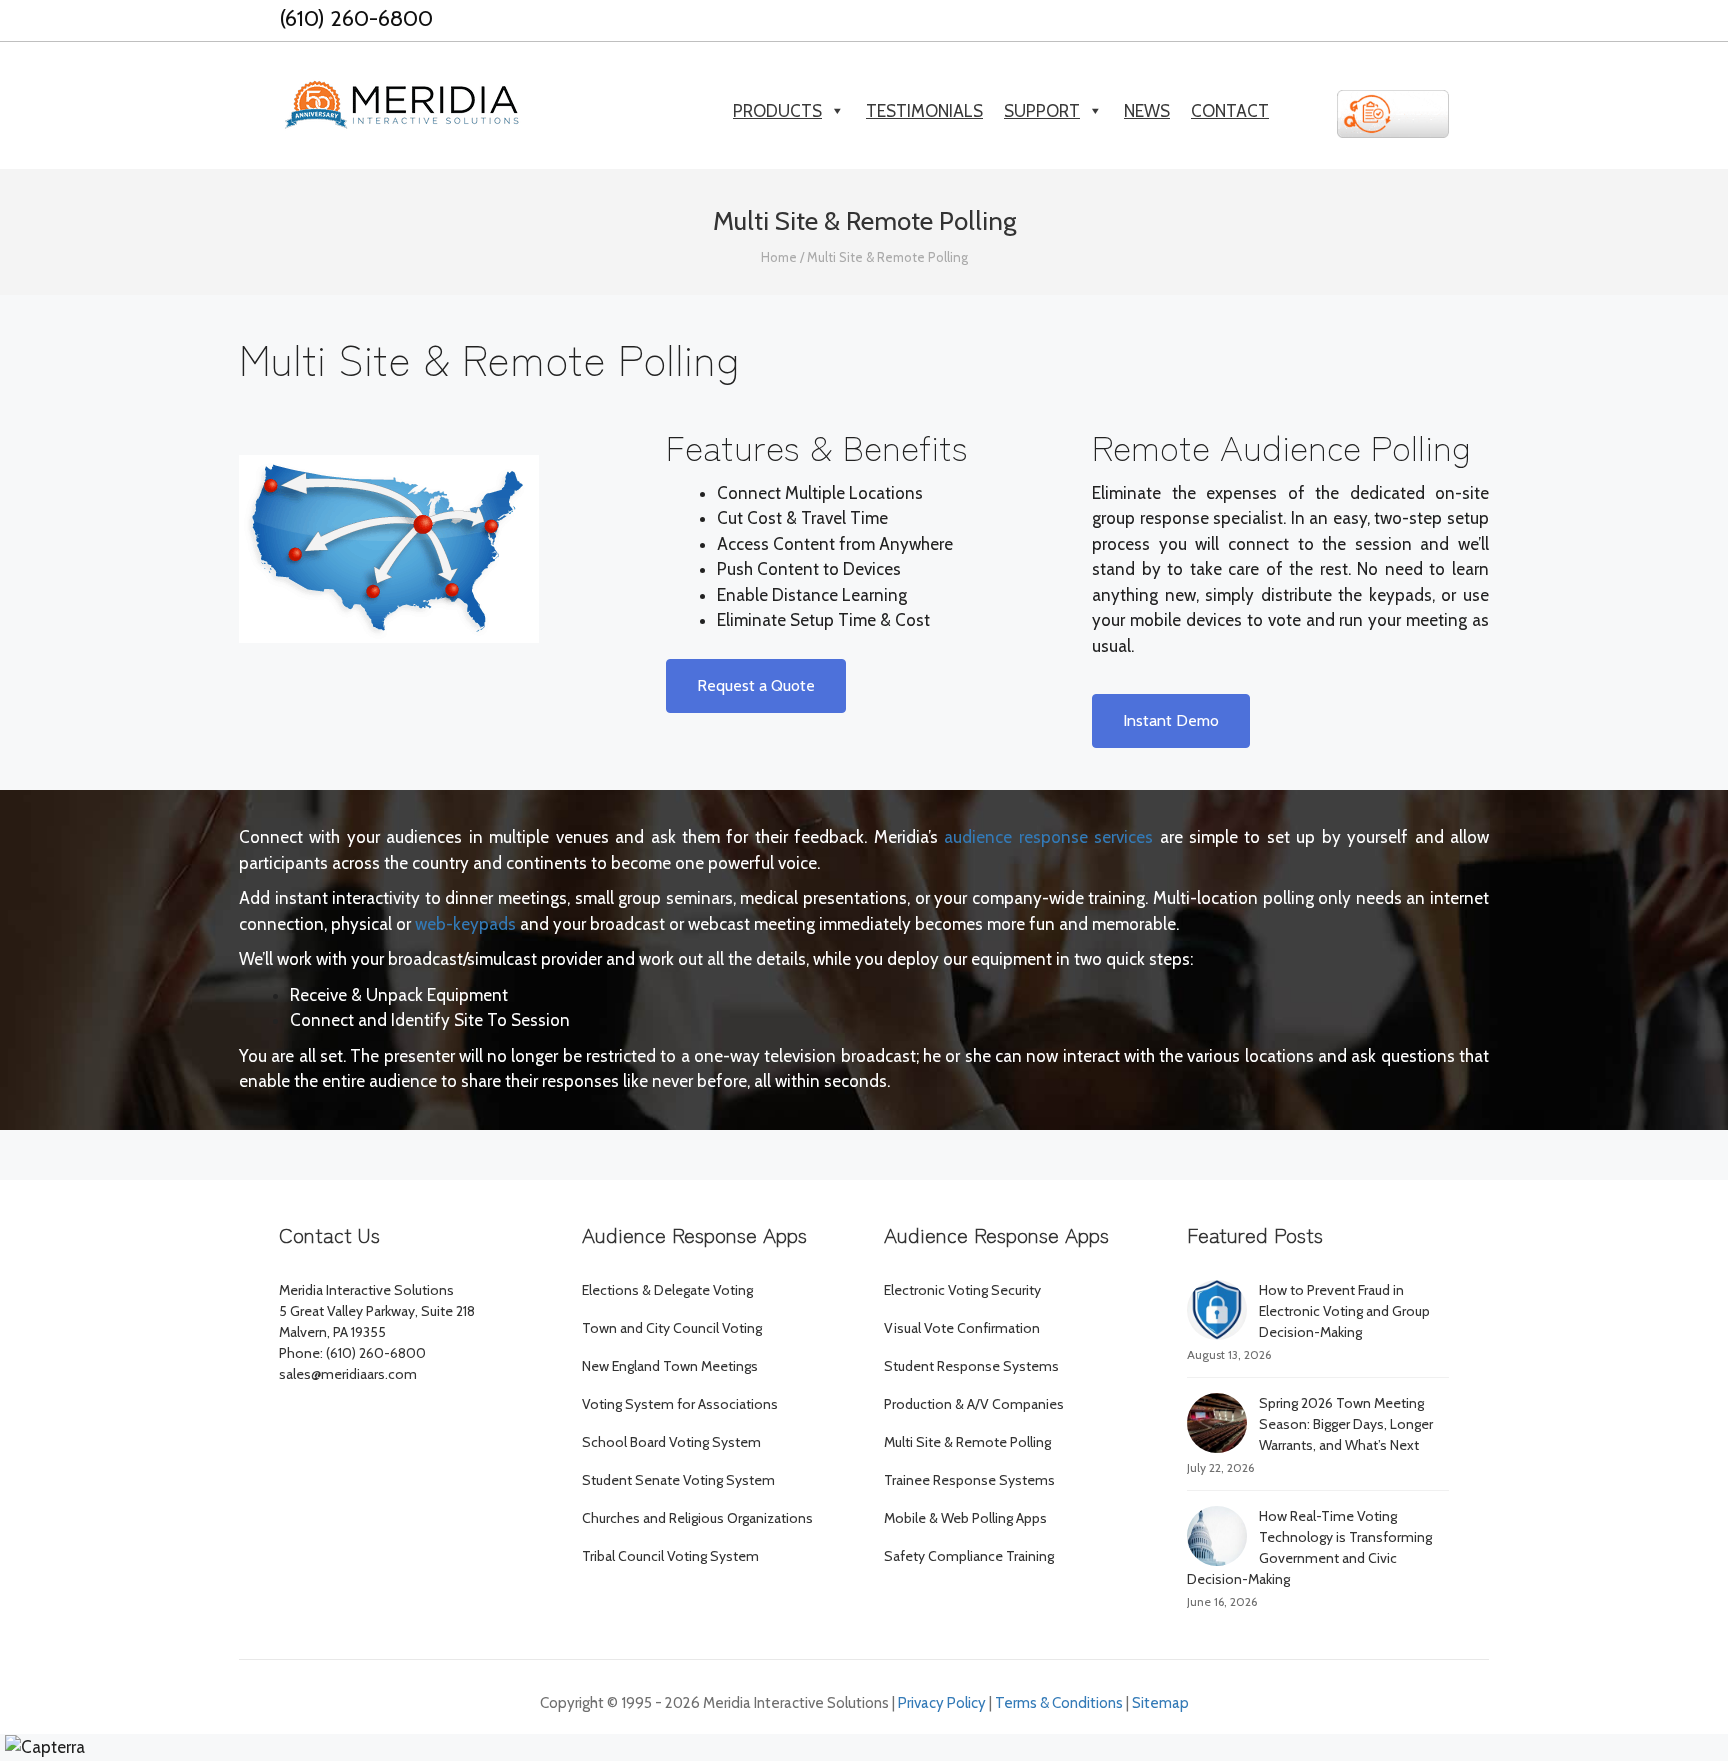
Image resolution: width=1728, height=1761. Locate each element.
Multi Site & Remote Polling (967, 1442)
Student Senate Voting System (678, 1480)
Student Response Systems (971, 1366)
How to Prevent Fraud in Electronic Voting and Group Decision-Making (1344, 1311)
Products (777, 111)
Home (779, 257)
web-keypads (465, 924)
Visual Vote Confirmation (962, 1328)
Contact (1230, 111)
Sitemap (1160, 1703)
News (1147, 111)
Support (1042, 111)
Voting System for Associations (680, 1404)
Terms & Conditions (1059, 1703)
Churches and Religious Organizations (697, 1518)
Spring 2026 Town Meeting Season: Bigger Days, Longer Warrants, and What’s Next (1346, 1424)
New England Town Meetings (670, 1366)
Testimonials (924, 111)
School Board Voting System (671, 1442)
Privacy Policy (942, 1703)
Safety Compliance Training (969, 1556)
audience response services (1048, 837)
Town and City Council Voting (672, 1328)
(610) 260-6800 (356, 18)
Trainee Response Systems (969, 1480)
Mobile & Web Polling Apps (965, 1518)
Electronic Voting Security (962, 1290)
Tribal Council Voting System (670, 1556)
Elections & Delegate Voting (667, 1290)
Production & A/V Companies (974, 1404)
